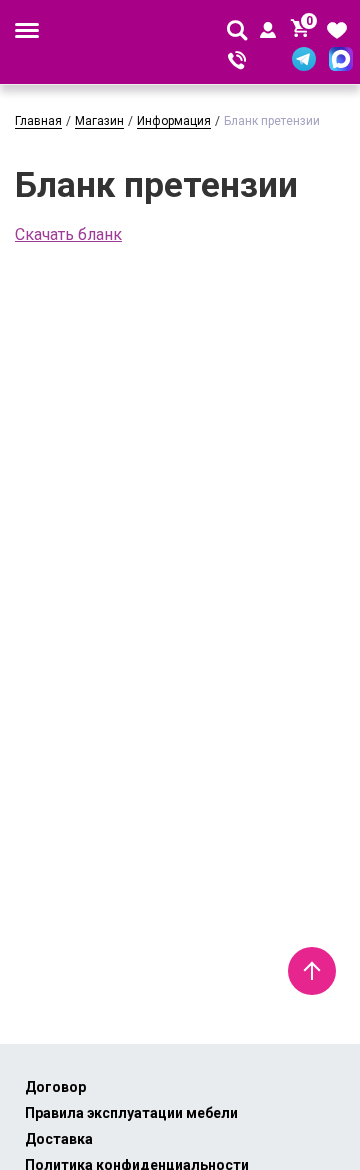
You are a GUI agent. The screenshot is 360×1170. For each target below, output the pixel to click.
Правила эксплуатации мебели (131, 1113)
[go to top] (312, 971)
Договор (55, 1087)
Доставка (59, 1139)
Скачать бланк (68, 234)
